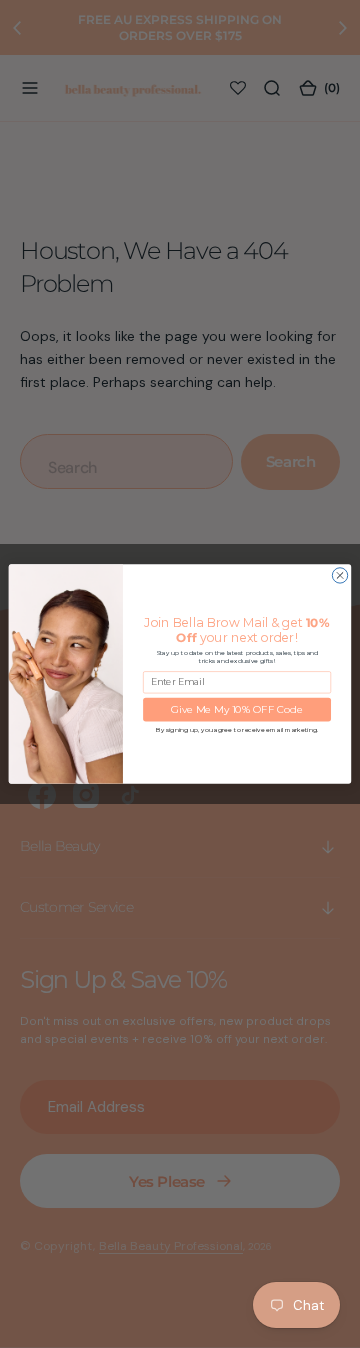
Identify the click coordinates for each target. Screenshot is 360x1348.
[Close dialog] (339, 575)
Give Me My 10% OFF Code (237, 709)
